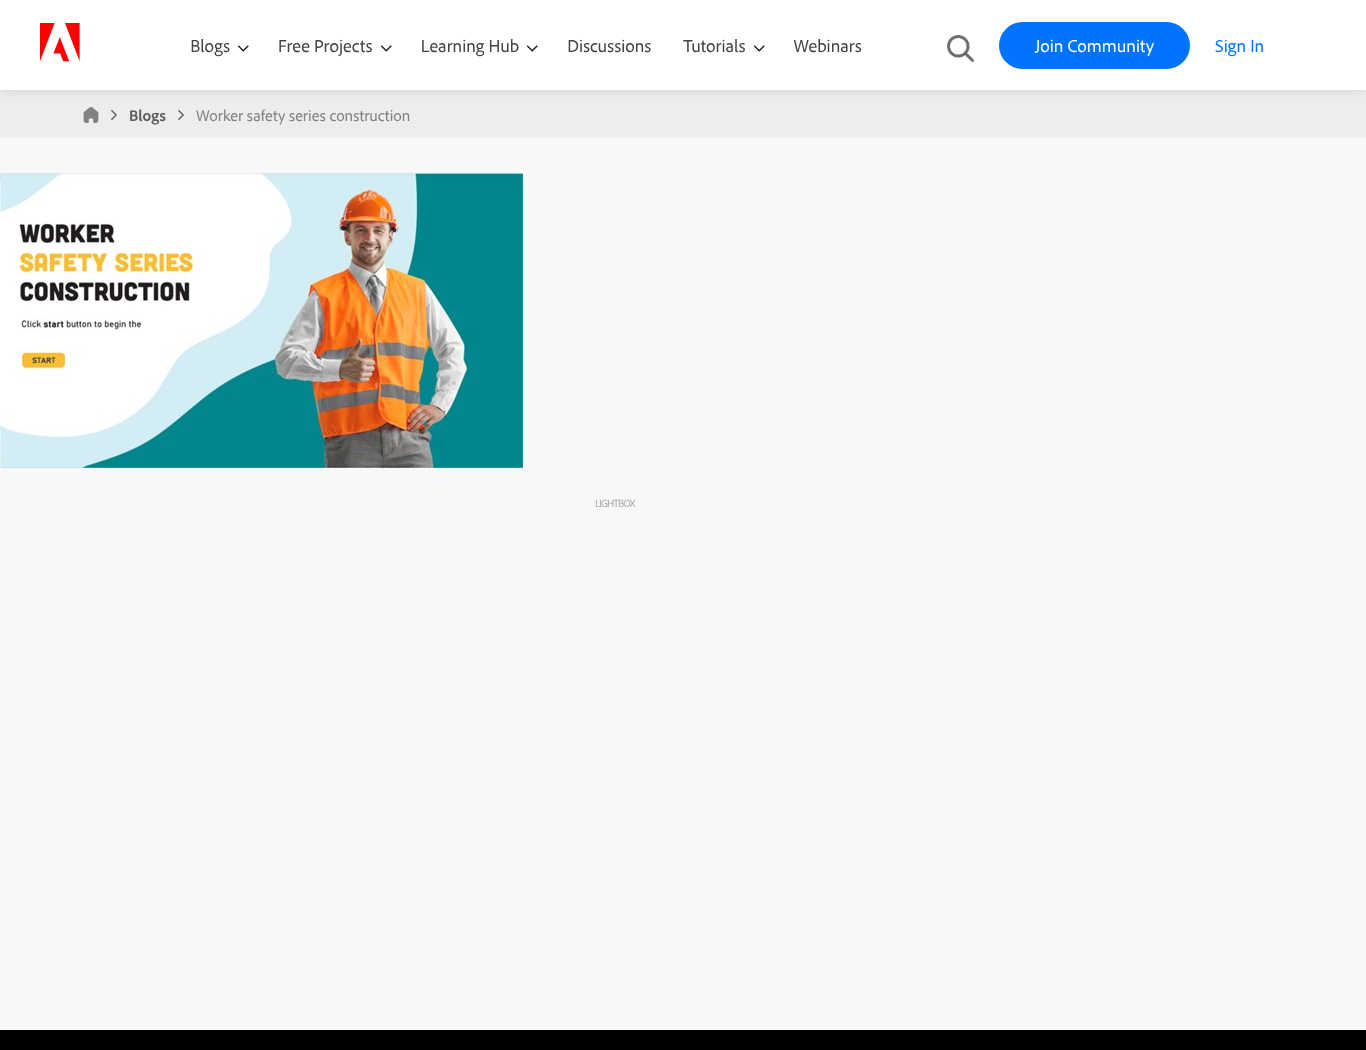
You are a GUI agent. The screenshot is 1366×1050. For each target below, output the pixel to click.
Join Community (1094, 45)
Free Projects (327, 45)
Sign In (1239, 45)
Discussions (609, 45)
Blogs (210, 45)
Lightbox (614, 503)
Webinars (828, 45)
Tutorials (716, 45)
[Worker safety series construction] (261, 463)
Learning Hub (472, 45)
